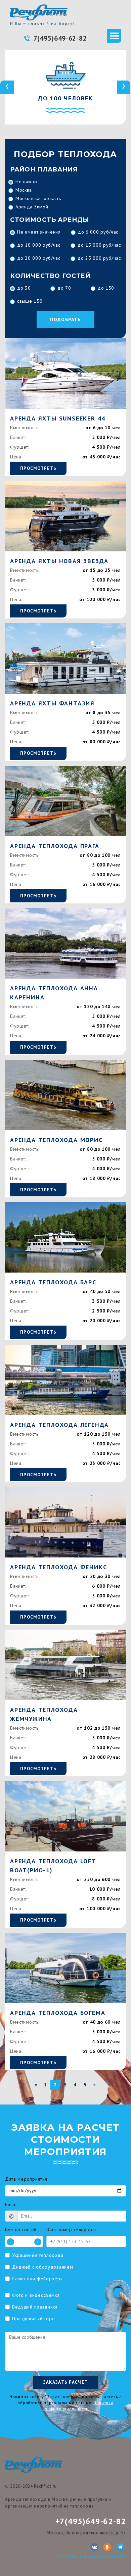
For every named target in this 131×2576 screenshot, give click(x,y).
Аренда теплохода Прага (55, 846)
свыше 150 (30, 301)
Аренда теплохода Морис (56, 1140)
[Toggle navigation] (114, 36)
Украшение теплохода (38, 2255)
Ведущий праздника (35, 2307)
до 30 (24, 288)
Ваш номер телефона (71, 2230)
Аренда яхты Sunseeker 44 (58, 418)
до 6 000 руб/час (98, 232)
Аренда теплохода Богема (58, 2013)
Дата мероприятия (26, 2179)
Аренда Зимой (32, 207)
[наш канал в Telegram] (120, 2547)
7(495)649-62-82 (60, 38)
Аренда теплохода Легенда (59, 1425)
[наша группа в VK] (94, 2547)
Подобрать (65, 319)
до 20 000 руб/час (39, 258)
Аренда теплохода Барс (53, 1282)
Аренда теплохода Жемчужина (44, 1714)
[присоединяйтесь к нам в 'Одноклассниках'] (107, 2547)
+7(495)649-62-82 (91, 2521)
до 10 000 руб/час (39, 245)
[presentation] (7, 87)
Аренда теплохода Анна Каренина (54, 993)
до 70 (64, 288)
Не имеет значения (39, 232)
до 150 (106, 288)
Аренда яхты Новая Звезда (59, 561)
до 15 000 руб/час (99, 245)
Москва (24, 190)
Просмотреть (38, 468)
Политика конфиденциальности (92, 2556)
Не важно (26, 182)
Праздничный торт (33, 2319)
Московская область (38, 198)
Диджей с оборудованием (42, 2267)
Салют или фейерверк (37, 2279)
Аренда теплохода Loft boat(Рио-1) (53, 1866)
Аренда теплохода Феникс (58, 1567)
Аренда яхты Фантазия (52, 703)
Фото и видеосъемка (36, 2295)
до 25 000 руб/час (99, 258)
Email (11, 2205)
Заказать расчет (66, 2382)
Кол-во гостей (21, 2230)
